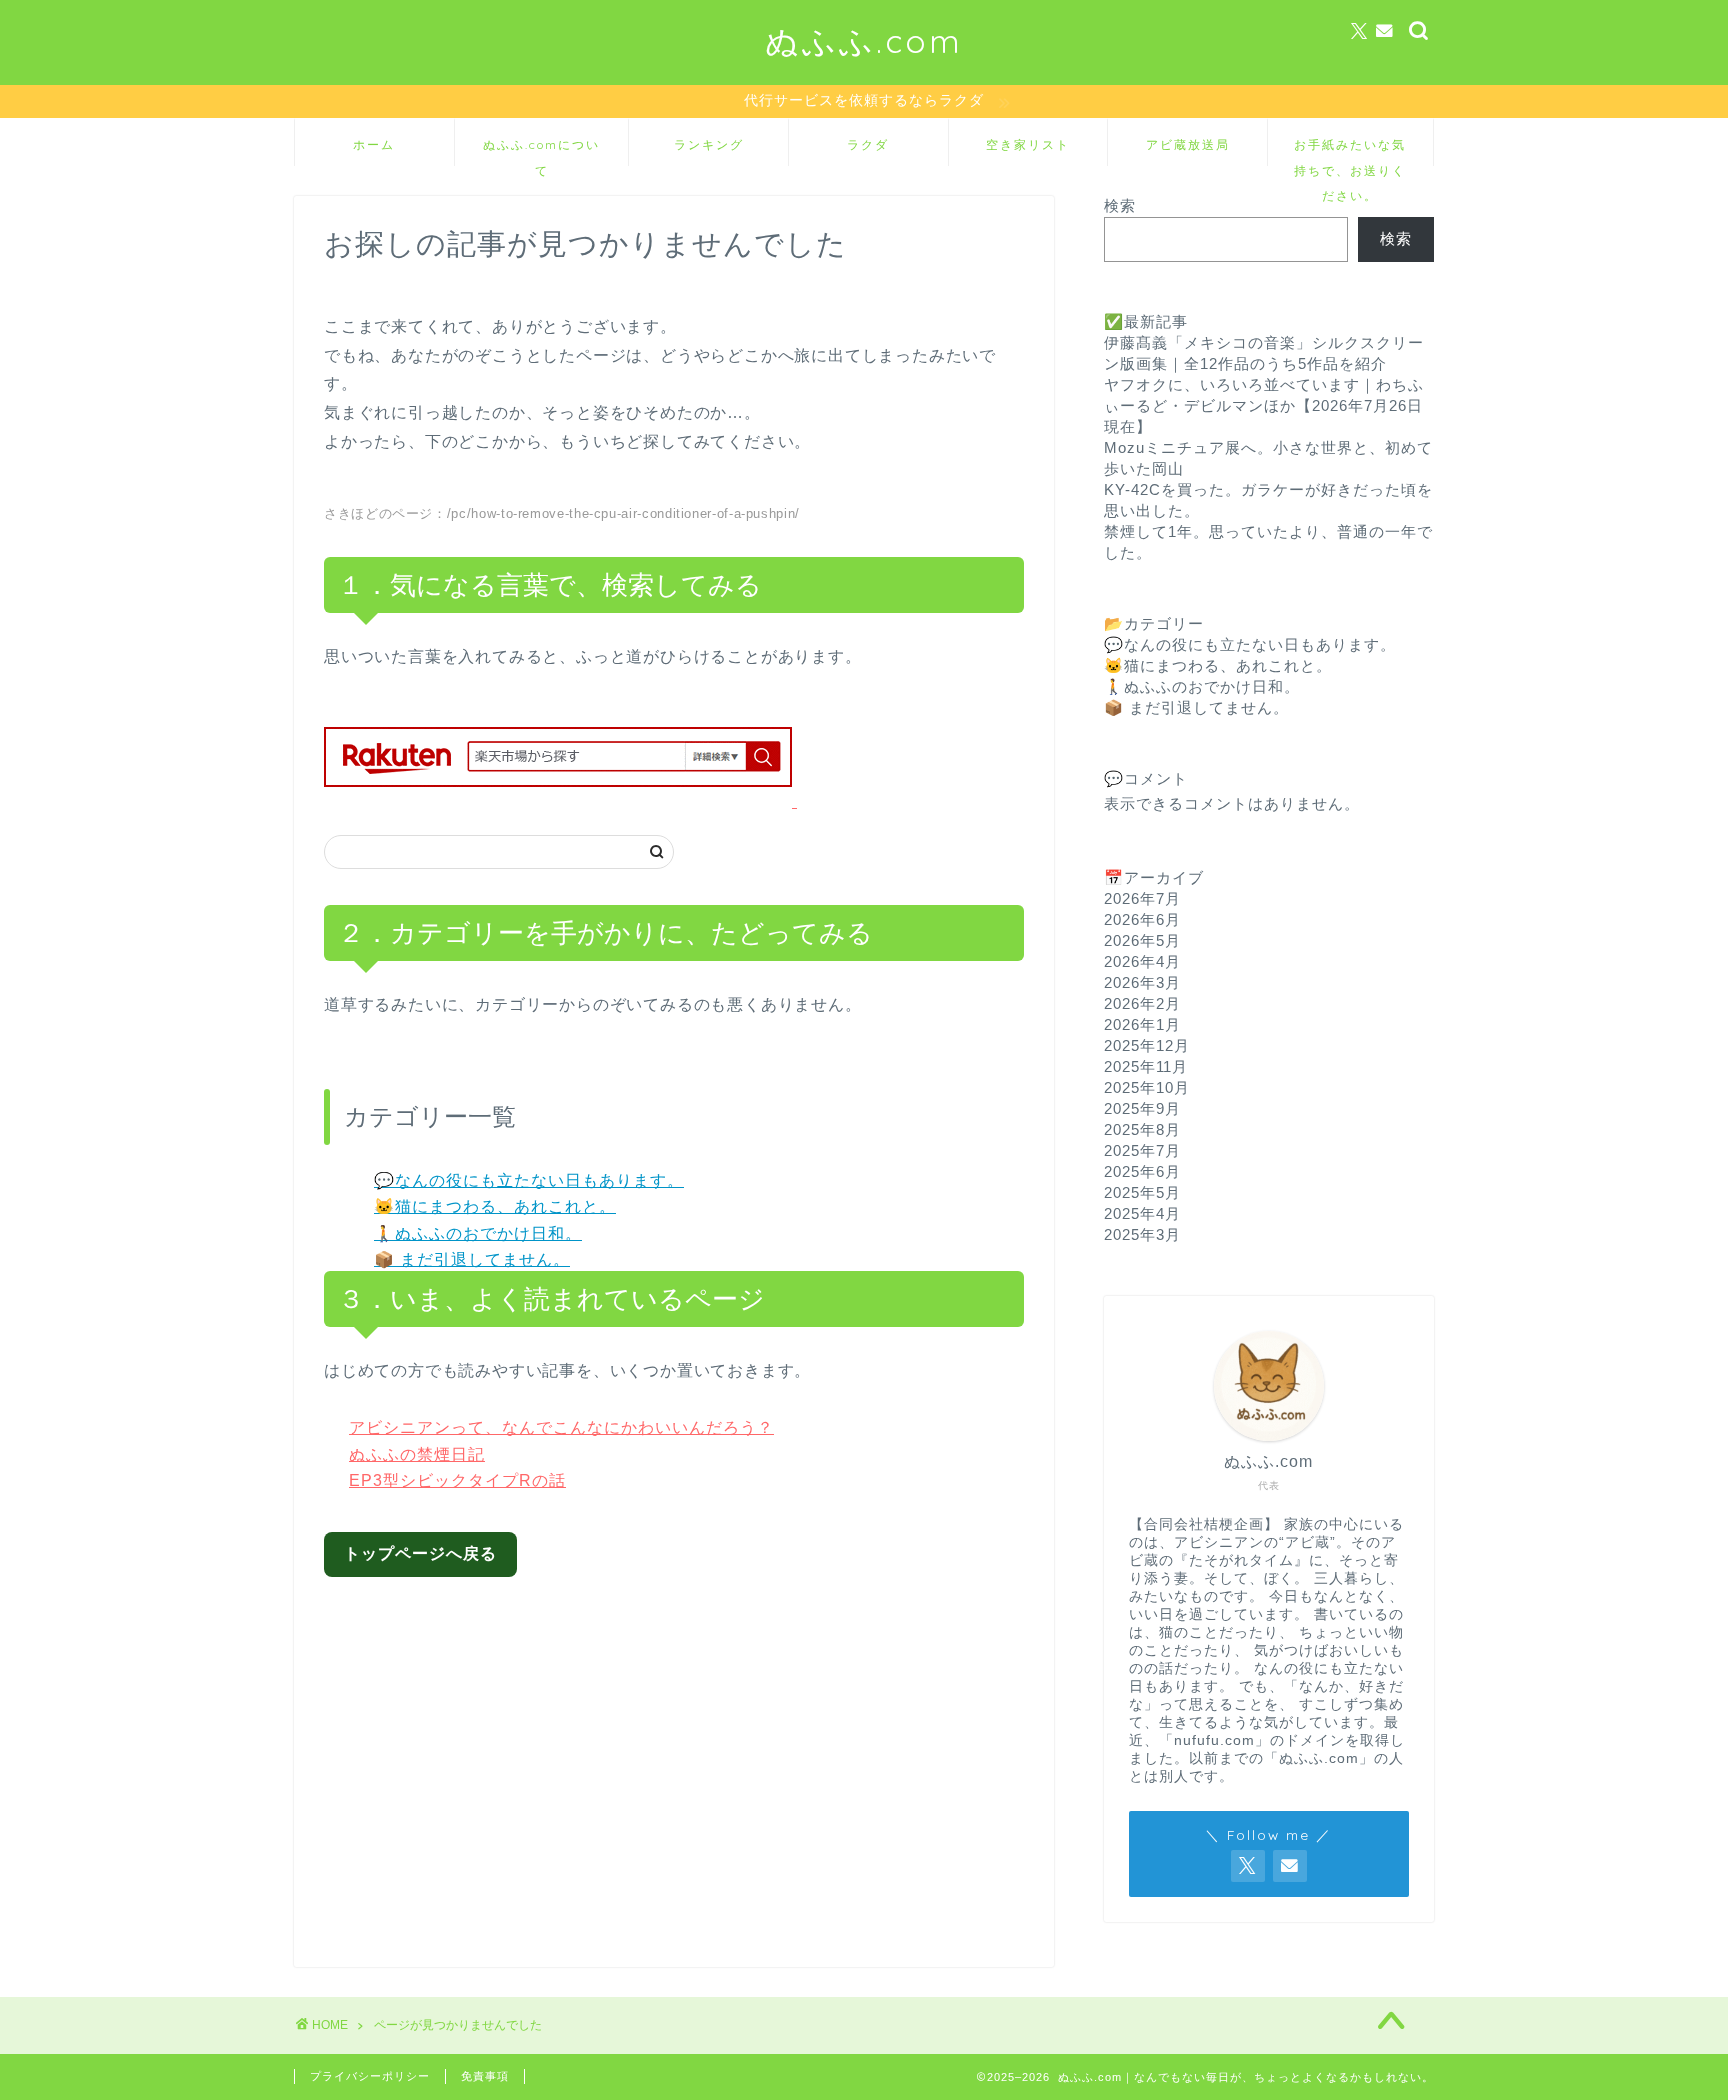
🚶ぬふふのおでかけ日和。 (478, 1233)
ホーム (374, 144)
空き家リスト (1028, 144)
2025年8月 (1142, 1129)
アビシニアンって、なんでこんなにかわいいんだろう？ (561, 1427)
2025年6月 (1142, 1171)
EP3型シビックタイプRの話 (457, 1480)
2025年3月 (1142, 1234)
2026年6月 (1142, 919)
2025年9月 (1142, 1108)
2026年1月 (1142, 1024)
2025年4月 (1142, 1213)
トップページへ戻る (420, 1553)
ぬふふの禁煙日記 (417, 1454)
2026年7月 (1142, 898)
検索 (1120, 205)
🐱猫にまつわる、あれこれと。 (495, 1206)
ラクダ (868, 144)
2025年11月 (1146, 1066)
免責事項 (485, 2076)
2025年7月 (1142, 1150)
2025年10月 (1147, 1087)
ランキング (709, 144)
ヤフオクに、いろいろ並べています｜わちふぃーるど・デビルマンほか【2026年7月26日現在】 (1264, 405)
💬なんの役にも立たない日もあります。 (529, 1180)
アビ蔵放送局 (1188, 144)
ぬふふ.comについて (541, 151)
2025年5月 (1142, 1192)
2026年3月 (1142, 982)
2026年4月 (1142, 961)
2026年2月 (1142, 1003)
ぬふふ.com (864, 40)
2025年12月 (1147, 1045)
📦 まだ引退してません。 (472, 1259)
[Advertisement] (690, 1757)
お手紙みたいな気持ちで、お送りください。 (1350, 151)
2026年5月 (1142, 940)
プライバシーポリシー (370, 2076)
